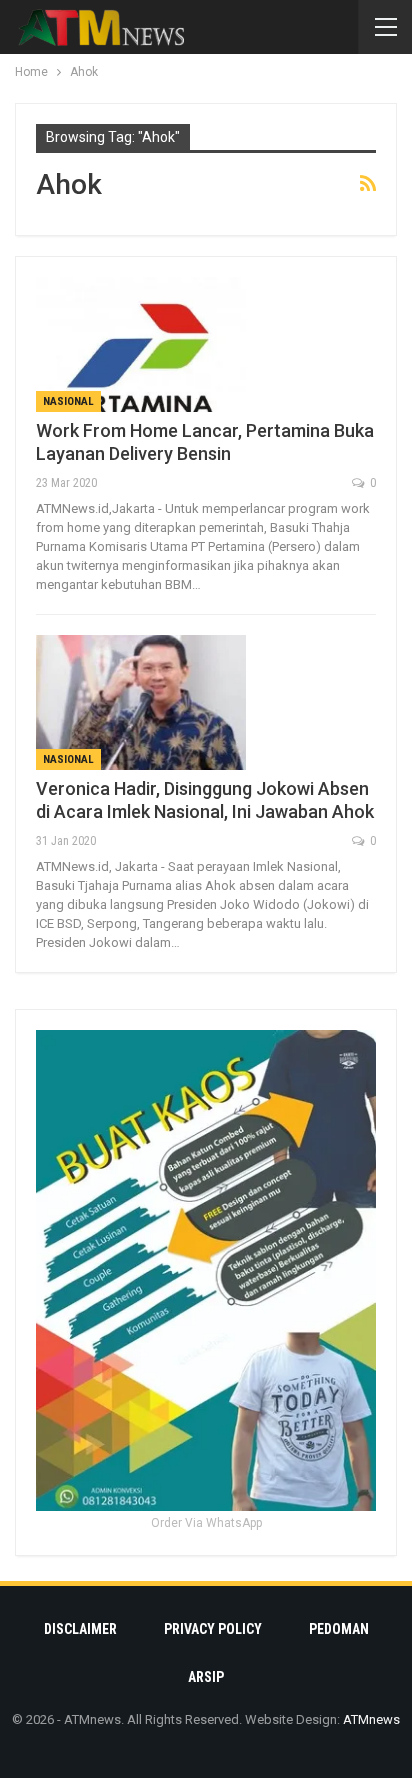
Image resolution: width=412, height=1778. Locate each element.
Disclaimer (80, 1629)
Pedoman (339, 1629)
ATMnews (371, 1719)
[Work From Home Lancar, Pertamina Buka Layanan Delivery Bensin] (141, 344)
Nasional (68, 401)
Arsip (206, 1677)
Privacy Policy (213, 1629)
